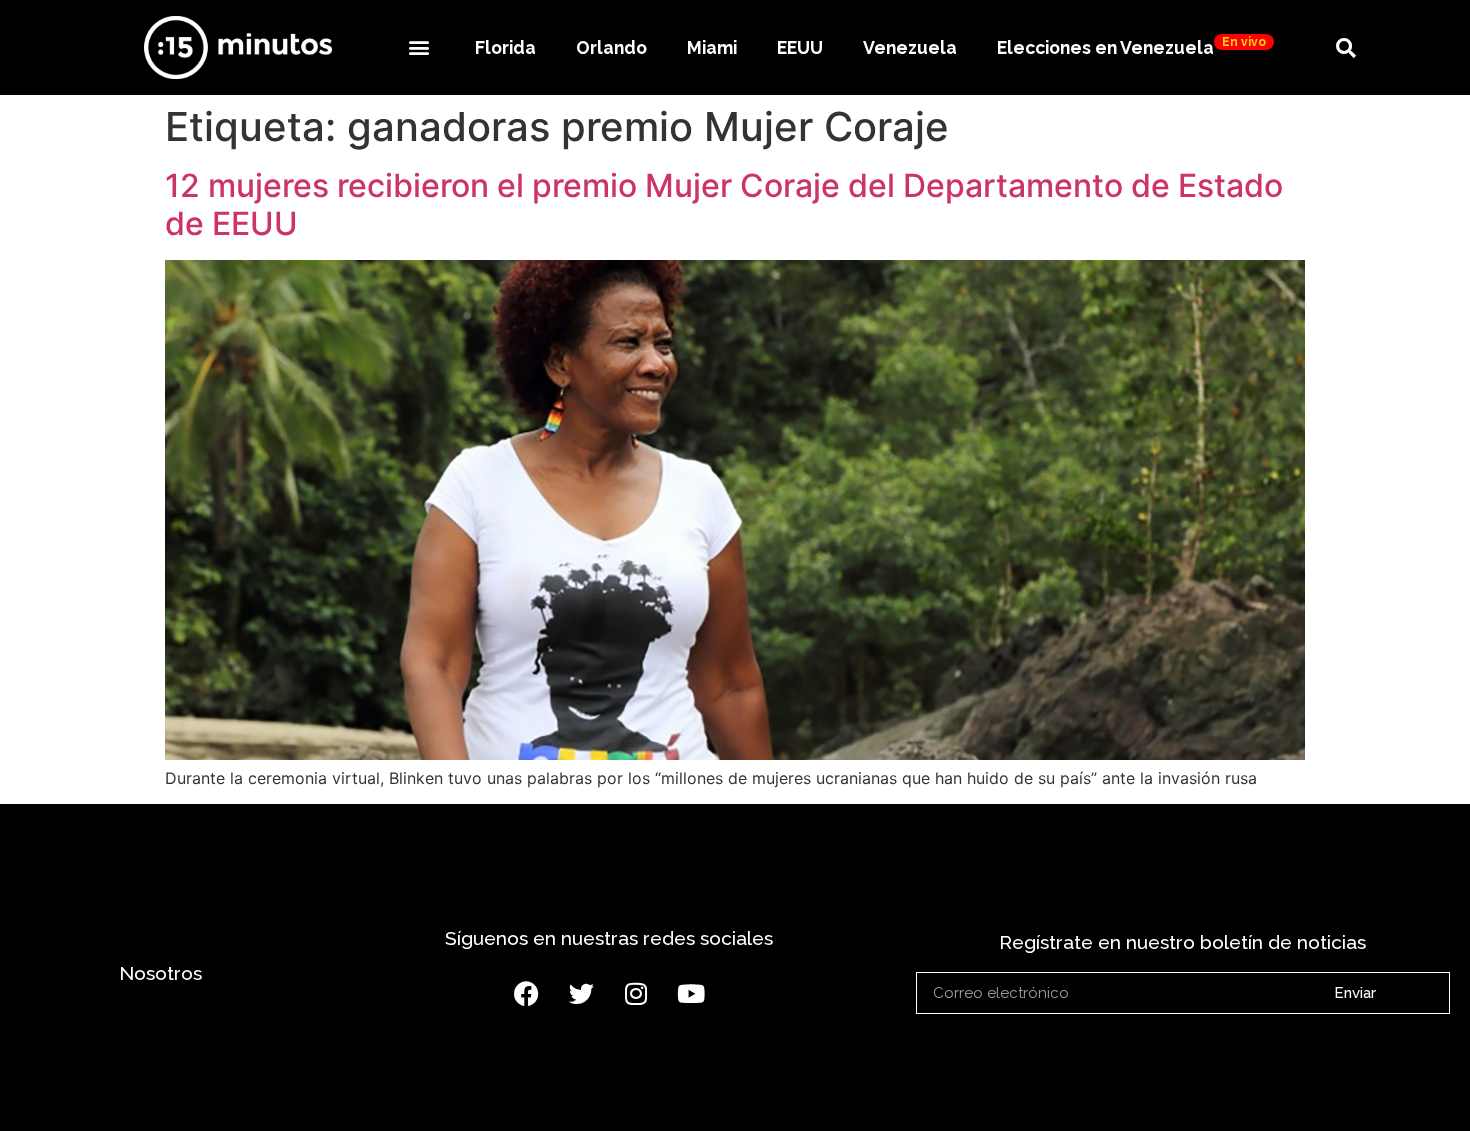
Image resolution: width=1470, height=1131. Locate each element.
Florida (505, 47)
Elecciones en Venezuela (1131, 46)
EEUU (800, 47)
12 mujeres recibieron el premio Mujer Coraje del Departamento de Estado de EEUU (724, 204)
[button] (418, 47)
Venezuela (910, 47)
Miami (712, 47)
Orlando (611, 47)
